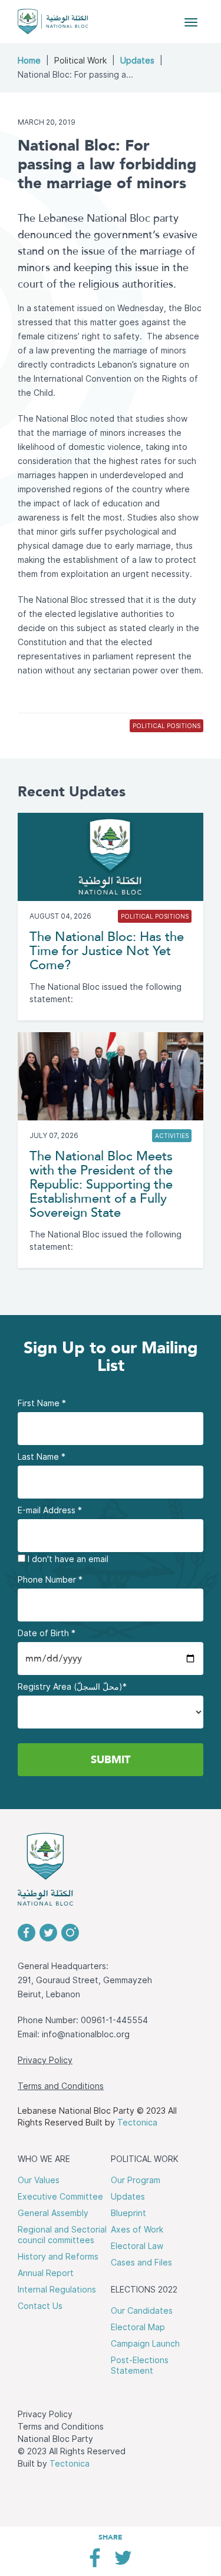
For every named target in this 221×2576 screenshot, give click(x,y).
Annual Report (46, 2273)
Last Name (42, 1457)
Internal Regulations (57, 2290)
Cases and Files (141, 2263)
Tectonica (137, 2123)
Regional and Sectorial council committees (62, 2235)
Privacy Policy (45, 2060)
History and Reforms (58, 2257)
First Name (42, 1403)
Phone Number (50, 1580)
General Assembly (53, 2213)
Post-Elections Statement (140, 2365)
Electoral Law (137, 2246)
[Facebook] (95, 2562)
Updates (137, 61)
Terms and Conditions (61, 2086)
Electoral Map (138, 2327)
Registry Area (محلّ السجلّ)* (72, 1687)
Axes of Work (137, 2230)
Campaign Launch (145, 2344)
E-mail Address (50, 1510)
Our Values (39, 2180)
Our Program (136, 2180)
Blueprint (128, 2213)
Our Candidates (142, 2311)
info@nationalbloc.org (86, 2034)
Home (29, 61)
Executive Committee (60, 2197)
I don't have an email (67, 1559)
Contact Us (40, 2306)
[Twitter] (123, 2562)
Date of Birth (47, 1633)
